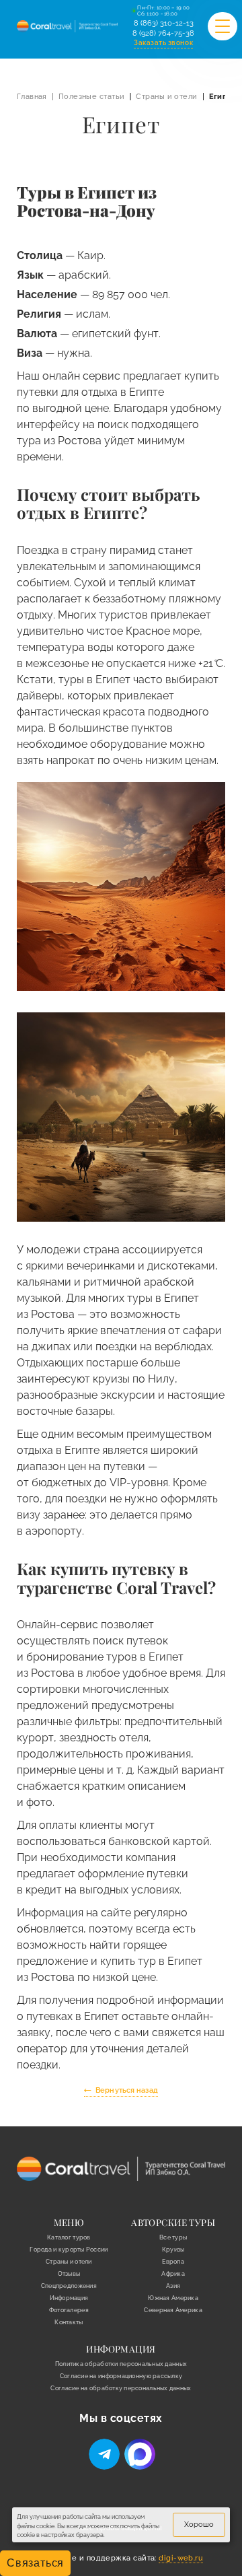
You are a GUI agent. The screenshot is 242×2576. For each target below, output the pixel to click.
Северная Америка (173, 2310)
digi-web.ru (181, 2558)
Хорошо (199, 2525)
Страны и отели (166, 97)
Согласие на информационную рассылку (121, 2376)
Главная (32, 97)
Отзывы (69, 2274)
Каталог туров (69, 2237)
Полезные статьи (92, 97)
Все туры (173, 2237)
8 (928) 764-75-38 (163, 33)
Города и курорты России (69, 2250)
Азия (173, 2286)
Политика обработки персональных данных (121, 2364)
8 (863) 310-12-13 (164, 23)
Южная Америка (173, 2298)
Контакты (69, 2322)
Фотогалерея (69, 2310)
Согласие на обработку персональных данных (121, 2388)
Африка (173, 2274)
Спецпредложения (69, 2286)
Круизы (173, 2250)
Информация (69, 2298)
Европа (173, 2262)
